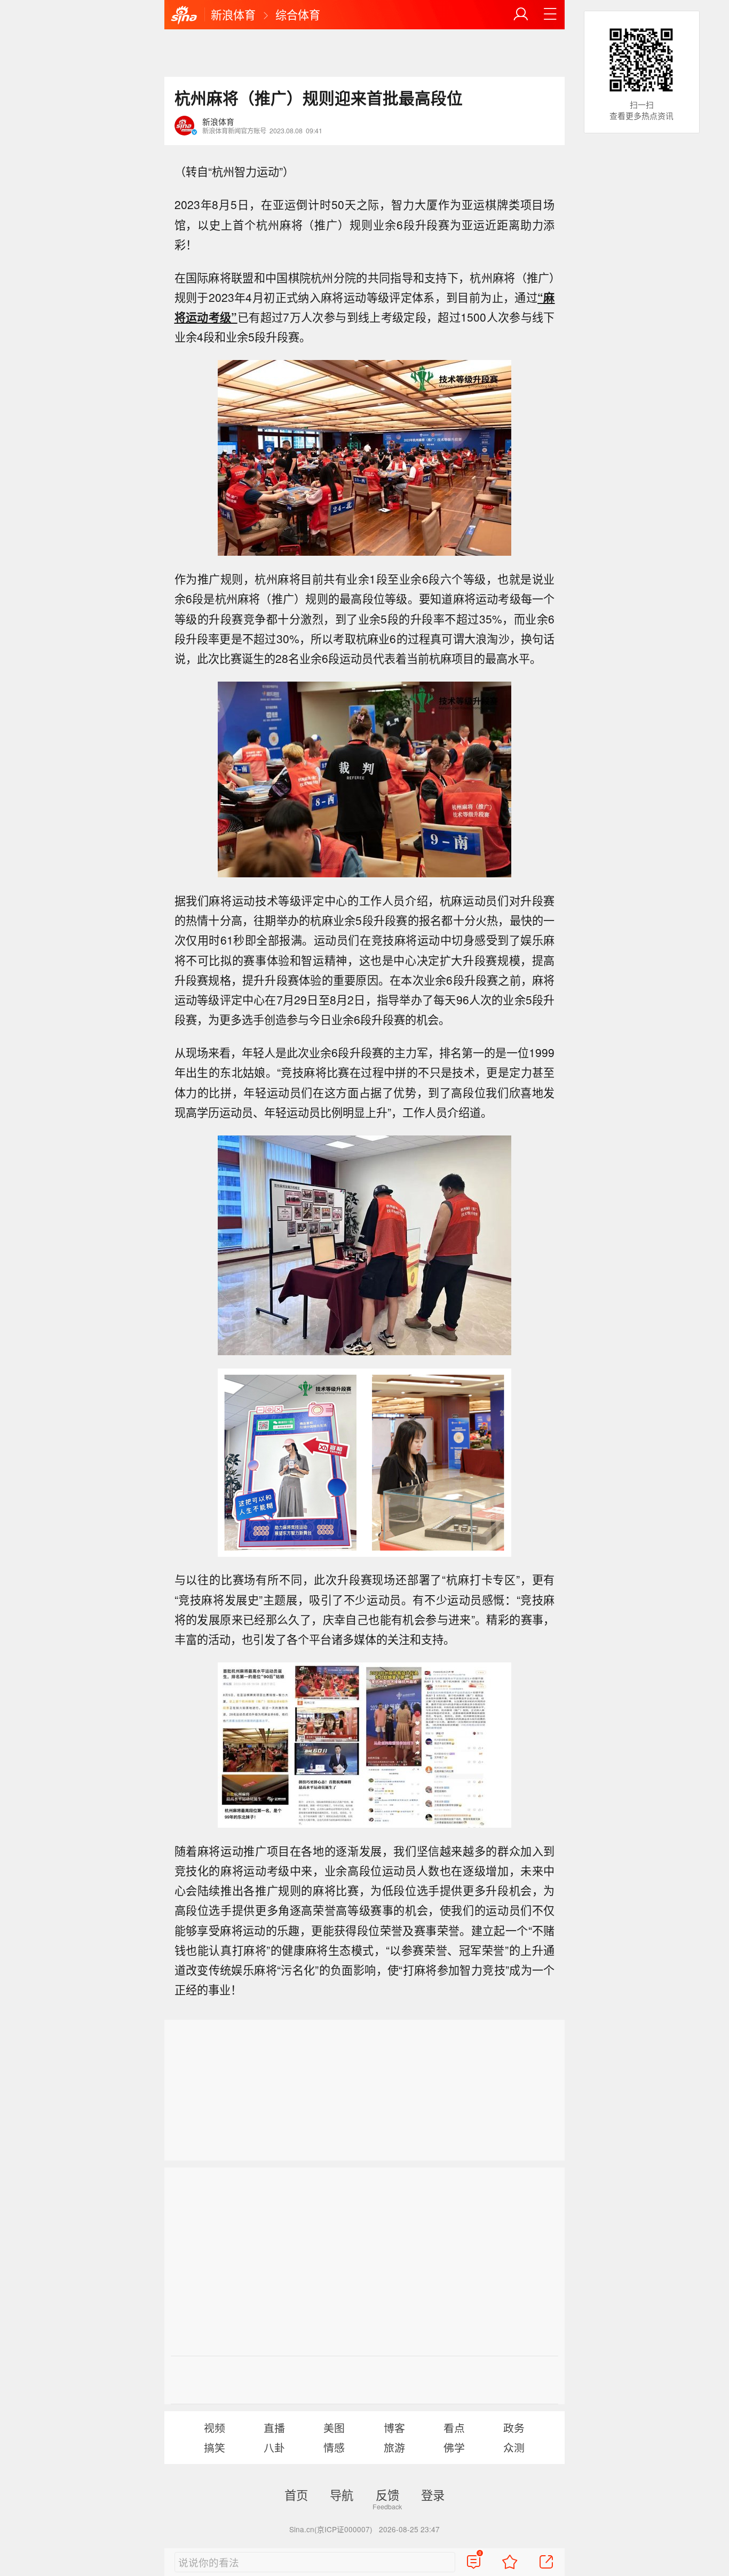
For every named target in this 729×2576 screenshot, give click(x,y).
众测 (514, 2447)
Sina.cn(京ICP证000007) (331, 2529)
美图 (334, 2427)
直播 (274, 2427)
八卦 (274, 2447)
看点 (454, 2427)
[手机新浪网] (184, 15)
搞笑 (215, 2447)
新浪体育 (233, 14)
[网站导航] (550, 14)
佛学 (454, 2447)
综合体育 (298, 14)
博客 (394, 2427)
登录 (433, 2494)
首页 (296, 2494)
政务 (514, 2427)
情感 (334, 2447)
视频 (215, 2427)
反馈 (387, 2494)
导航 (342, 2494)
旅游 (394, 2447)
